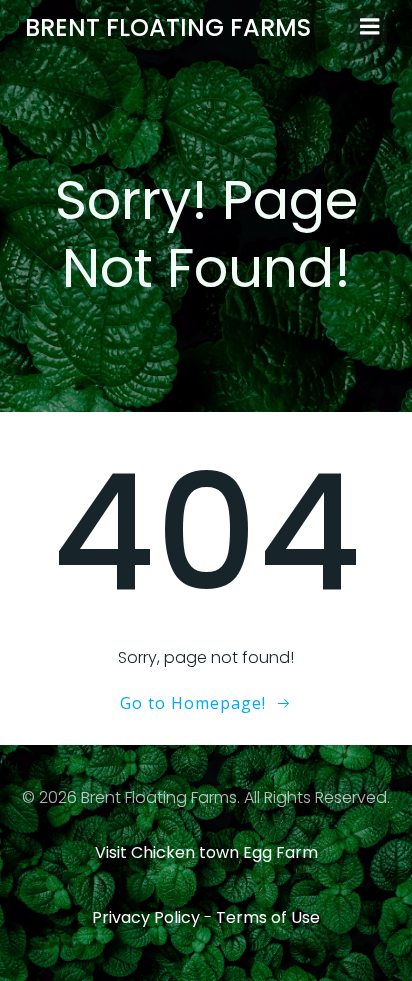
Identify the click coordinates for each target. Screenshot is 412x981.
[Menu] (370, 27)
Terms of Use (268, 917)
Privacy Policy (146, 917)
